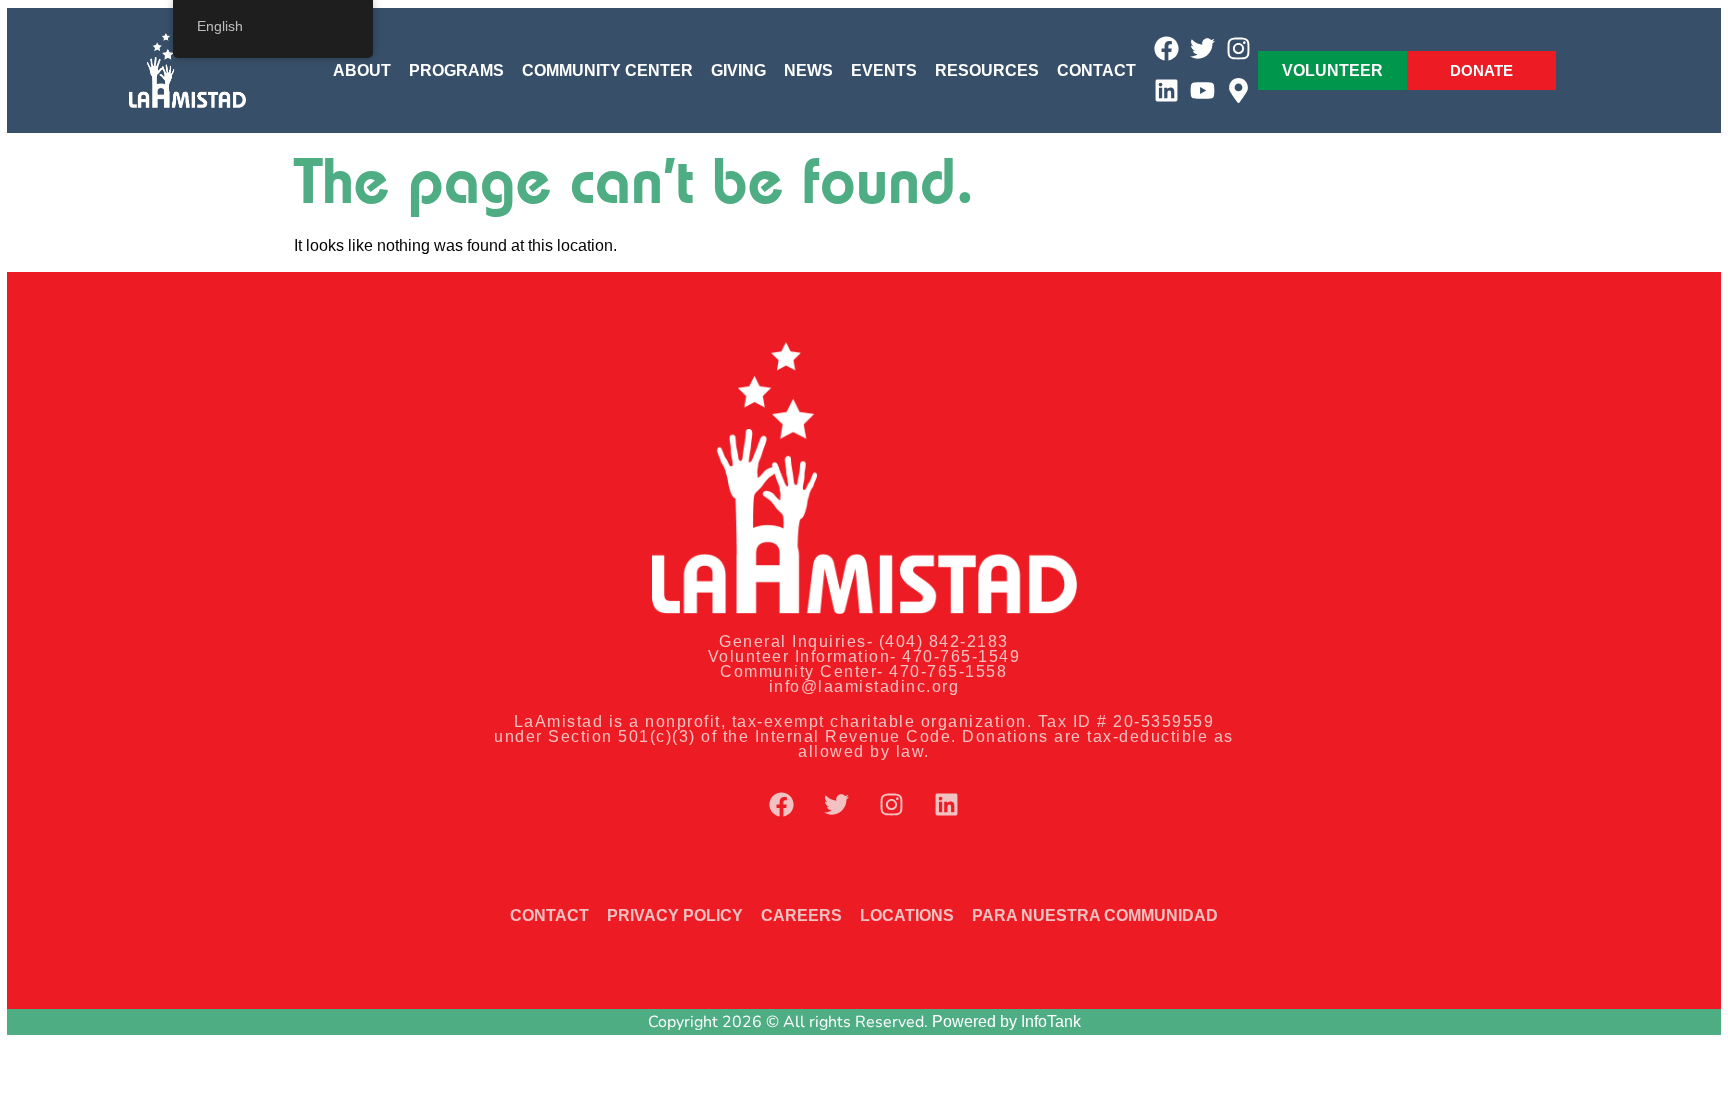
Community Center (607, 70)
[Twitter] (1202, 48)
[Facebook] (1166, 48)
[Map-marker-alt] (1238, 90)
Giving (738, 70)
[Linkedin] (1166, 90)
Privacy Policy (675, 915)
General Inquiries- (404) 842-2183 (864, 641)
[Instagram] (1238, 48)
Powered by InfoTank (1006, 1021)
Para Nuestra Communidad (1095, 915)
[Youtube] (1202, 90)
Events (884, 70)
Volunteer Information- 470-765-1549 (864, 656)
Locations (907, 915)
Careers (801, 915)
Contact (1096, 70)
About (362, 70)
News (808, 70)
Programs (456, 70)
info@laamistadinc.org (864, 686)
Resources (987, 70)
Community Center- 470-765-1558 (863, 671)
